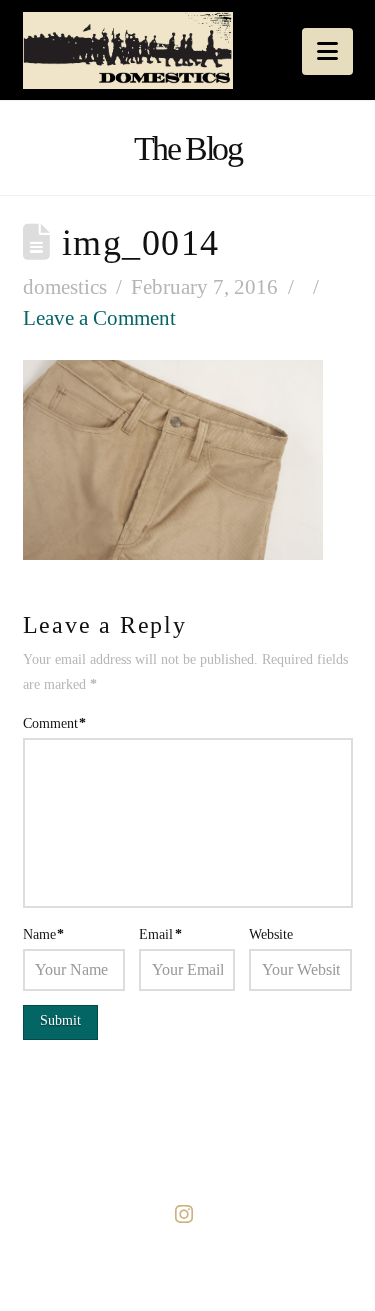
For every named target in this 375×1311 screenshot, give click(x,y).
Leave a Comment (99, 318)
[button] (327, 51)
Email (160, 934)
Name (44, 934)
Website (271, 934)
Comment (55, 723)
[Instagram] (188, 1214)
